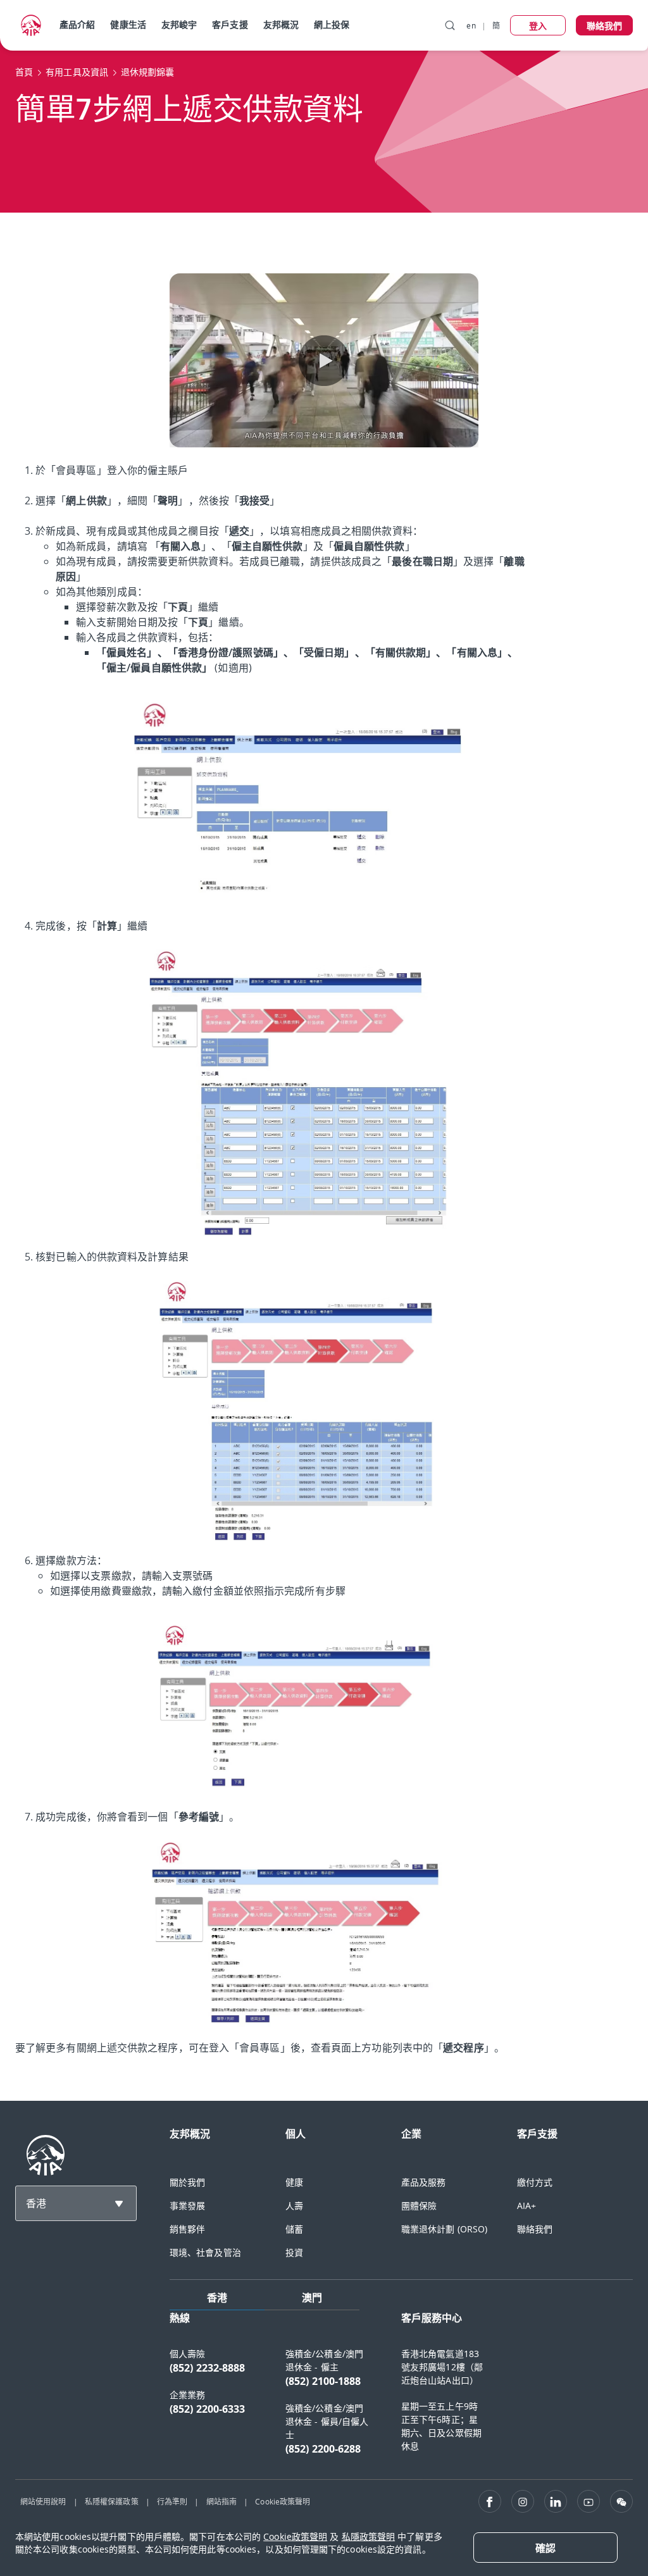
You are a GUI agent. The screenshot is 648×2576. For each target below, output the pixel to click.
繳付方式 (535, 2182)
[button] (324, 361)
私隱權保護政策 (112, 2501)
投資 (294, 2252)
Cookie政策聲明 (283, 2501)
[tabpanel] (401, 2390)
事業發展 (187, 2206)
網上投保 (332, 24)
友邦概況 (281, 24)
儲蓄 (294, 2229)
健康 (294, 2182)
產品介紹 (77, 24)
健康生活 (128, 24)
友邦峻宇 (179, 24)
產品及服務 (424, 2182)
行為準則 (172, 2501)
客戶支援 (230, 24)
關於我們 (187, 2182)
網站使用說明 (43, 2501)
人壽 (294, 2206)
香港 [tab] (217, 2298)
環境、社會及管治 (205, 2252)
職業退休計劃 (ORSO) (444, 2229)
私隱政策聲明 (369, 2536)
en (471, 25)
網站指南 (221, 2501)
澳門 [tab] (312, 2298)
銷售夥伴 (187, 2229)
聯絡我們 (535, 2229)
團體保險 (419, 2206)
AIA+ (526, 2206)
